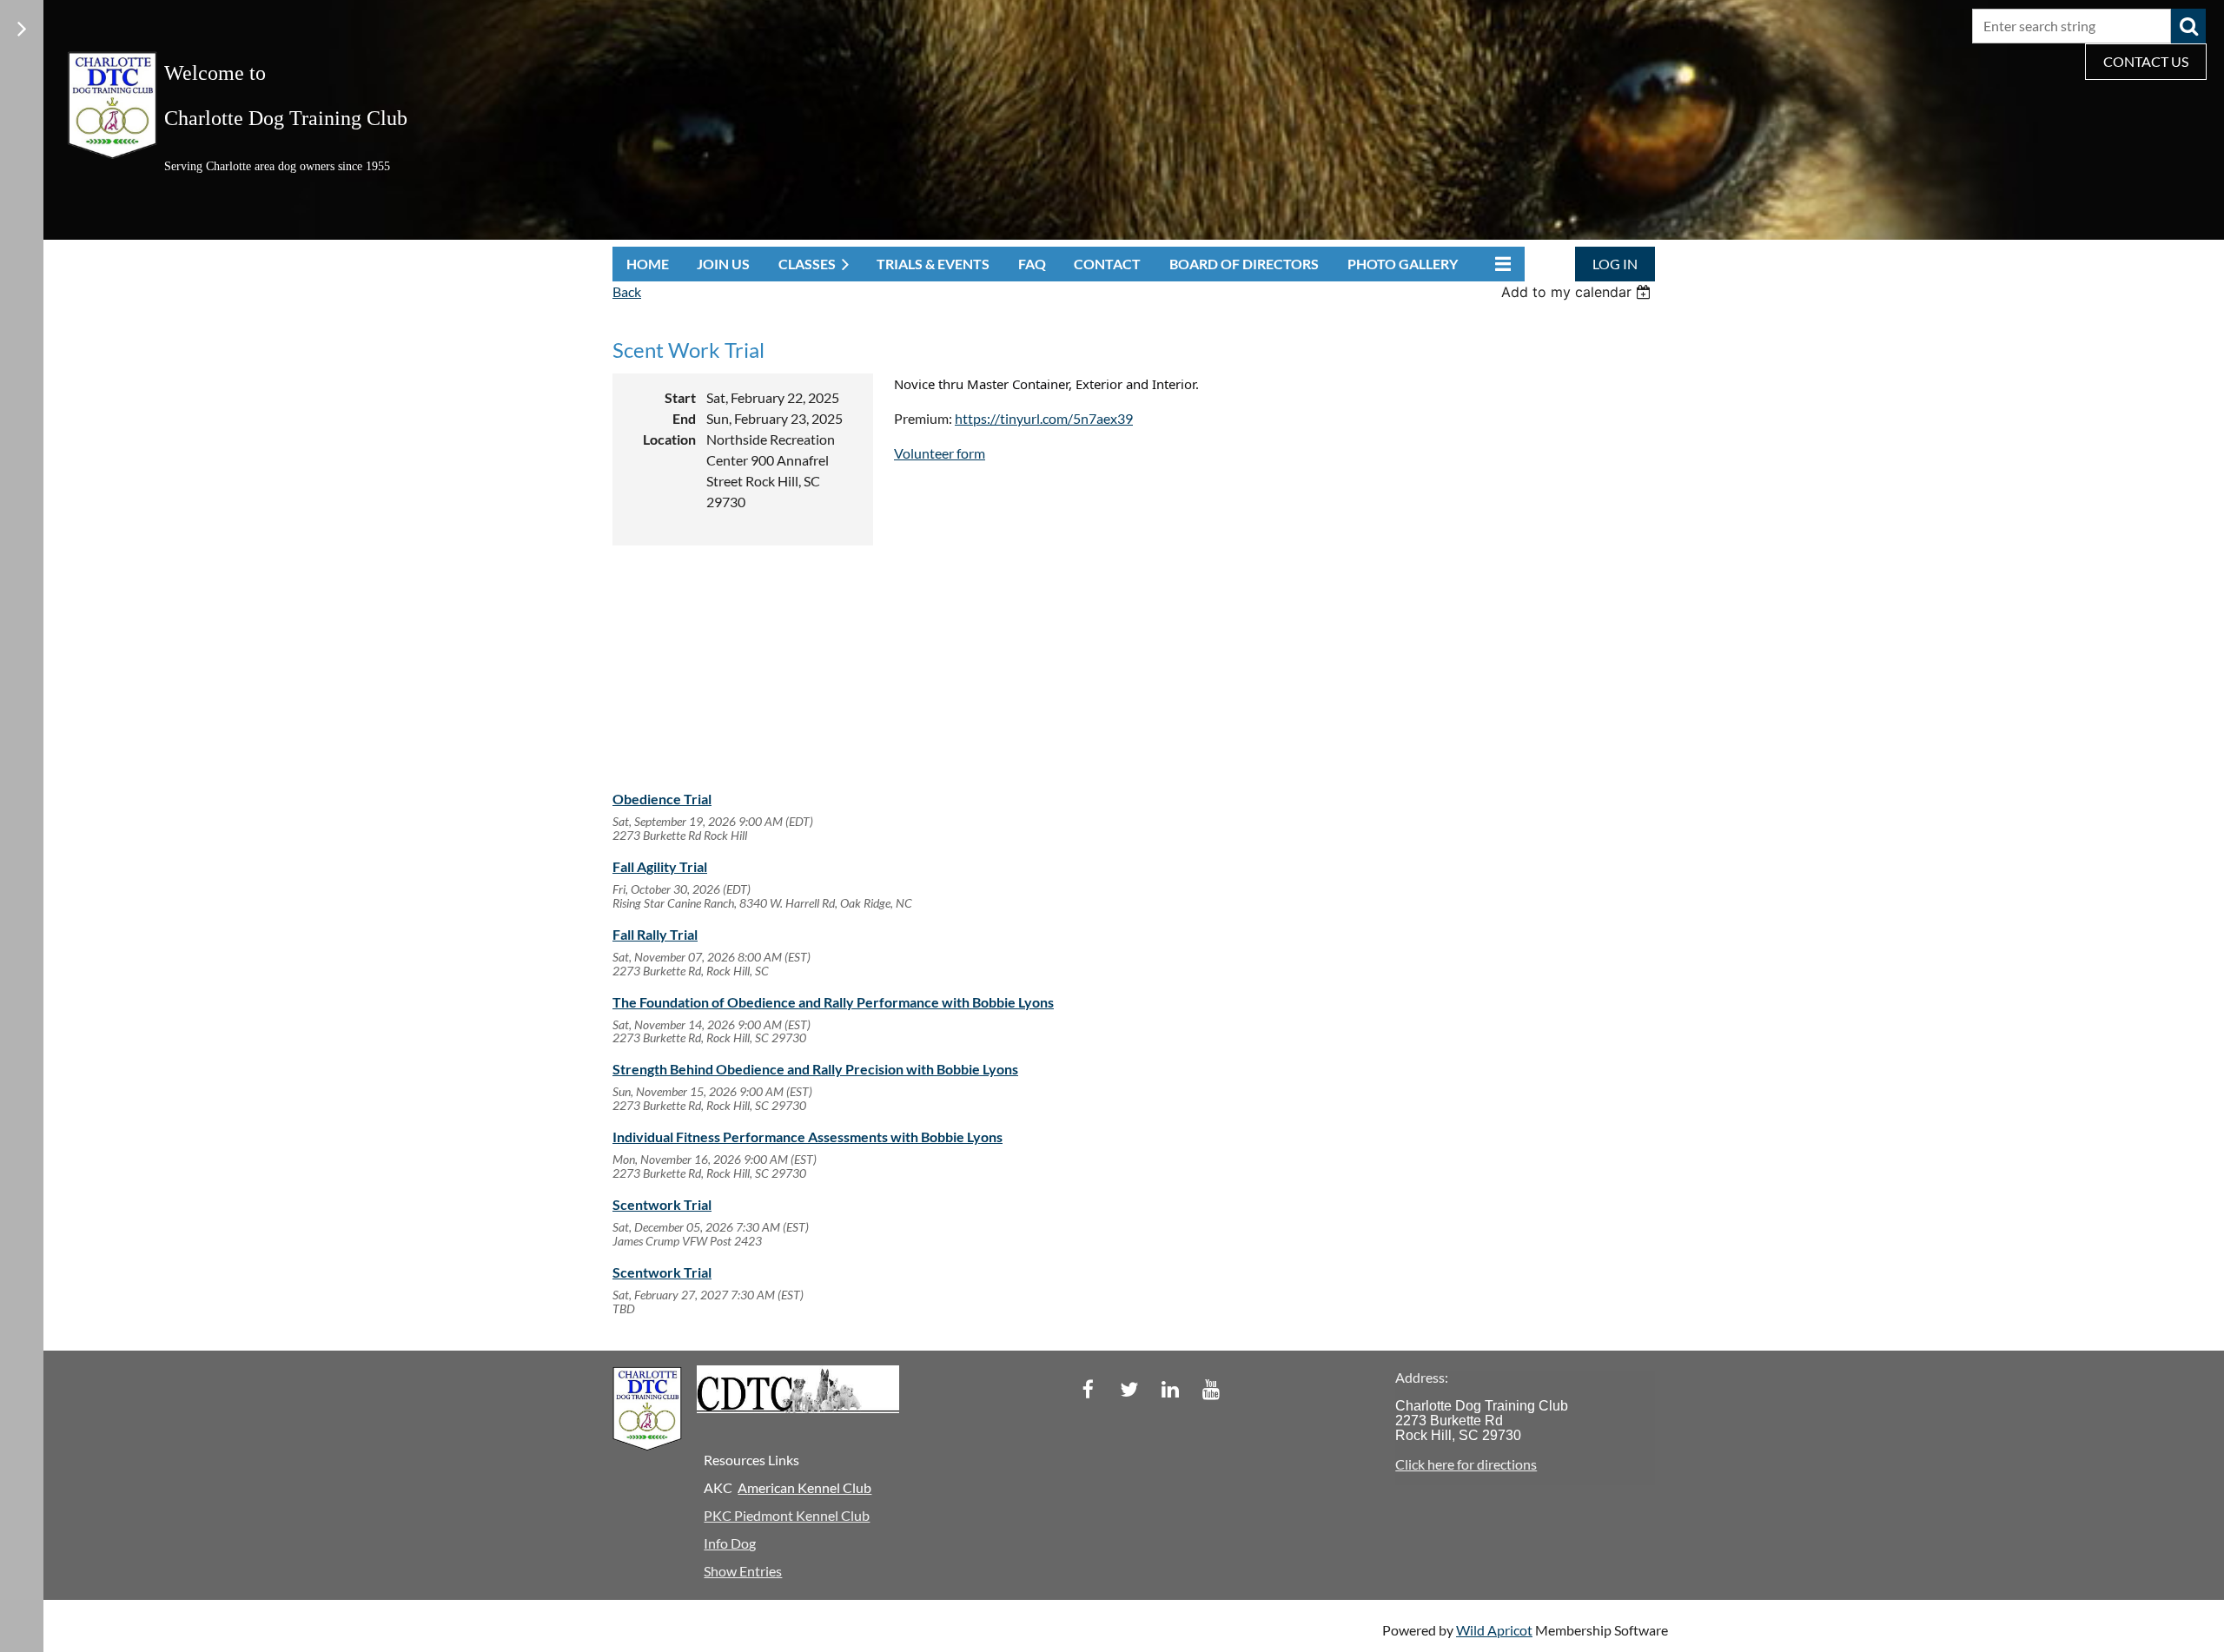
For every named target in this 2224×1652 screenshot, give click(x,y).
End (684, 418)
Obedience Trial (662, 799)
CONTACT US (2146, 61)
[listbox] (1578, 292)
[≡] (1499, 264)
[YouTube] (1211, 1389)
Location (669, 439)
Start (680, 397)
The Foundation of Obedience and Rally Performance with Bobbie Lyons (833, 1002)
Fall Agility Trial (660, 866)
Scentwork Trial (662, 1204)
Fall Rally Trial (655, 934)
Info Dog (730, 1543)
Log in (1615, 264)
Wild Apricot (1494, 1630)
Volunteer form (940, 453)
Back (627, 291)
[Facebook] (1088, 1389)
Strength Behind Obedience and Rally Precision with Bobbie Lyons (815, 1069)
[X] (1129, 1389)
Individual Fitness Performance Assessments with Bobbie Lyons (808, 1137)
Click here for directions (1466, 1464)
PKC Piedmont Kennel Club (787, 1515)
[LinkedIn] (1170, 1389)
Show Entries (743, 1571)
